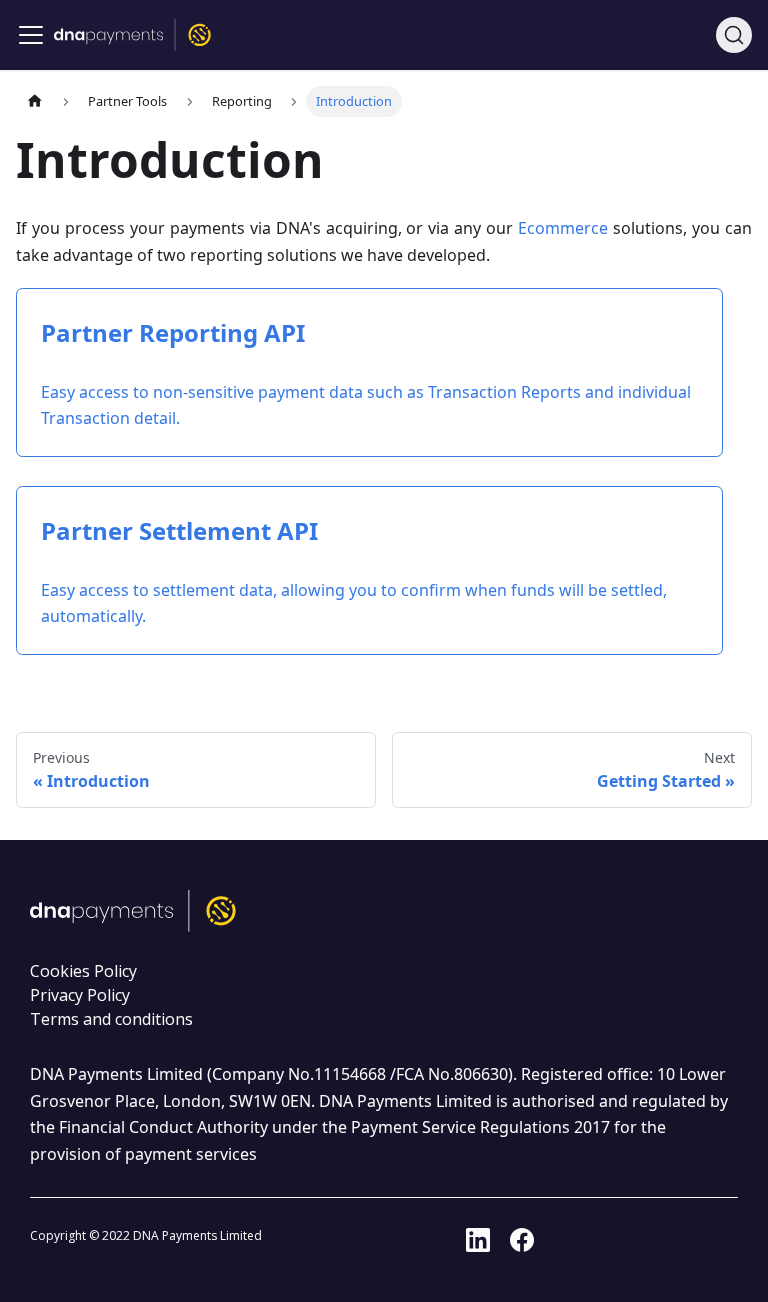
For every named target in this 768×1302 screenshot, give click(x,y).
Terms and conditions (111, 1019)
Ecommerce (563, 228)
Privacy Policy (80, 995)
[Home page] (35, 101)
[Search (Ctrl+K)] (734, 35)
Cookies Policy (83, 971)
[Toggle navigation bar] (31, 35)
